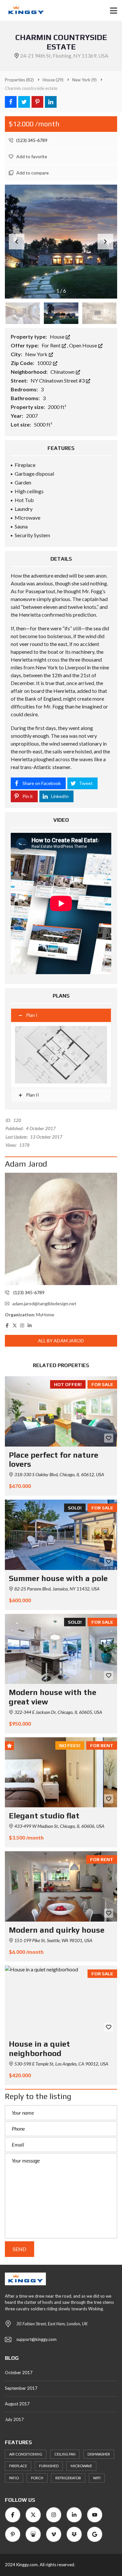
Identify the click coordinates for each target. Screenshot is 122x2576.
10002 (45, 363)
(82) (19, 80)
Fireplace (18, 2466)
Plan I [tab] (32, 1015)
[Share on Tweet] (24, 102)
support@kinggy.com (36, 2339)
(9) (84, 80)
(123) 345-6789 (31, 140)
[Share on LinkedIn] (51, 102)
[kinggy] (23, 11)
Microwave (81, 2466)
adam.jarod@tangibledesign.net (44, 1303)
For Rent (52, 345)
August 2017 (17, 2404)
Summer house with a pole (58, 1578)
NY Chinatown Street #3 (58, 380)
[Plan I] (61, 1055)
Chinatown (63, 372)
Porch (37, 2478)
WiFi (97, 2478)
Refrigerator (68, 2478)
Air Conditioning (26, 2454)
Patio (14, 2478)
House (58, 336)
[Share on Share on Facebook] (11, 102)
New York (37, 354)
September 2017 (21, 2388)
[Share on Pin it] (37, 102)
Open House (83, 345)
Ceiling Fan (65, 2454)
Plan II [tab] (32, 1095)
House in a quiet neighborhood (39, 2049)
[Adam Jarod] (61, 1229)
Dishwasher (99, 2454)
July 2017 (14, 2419)
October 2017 (19, 2373)
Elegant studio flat (44, 1816)
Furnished (49, 2466)
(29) (53, 80)
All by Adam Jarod (61, 1341)
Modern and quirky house (57, 1930)
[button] (105, 242)
